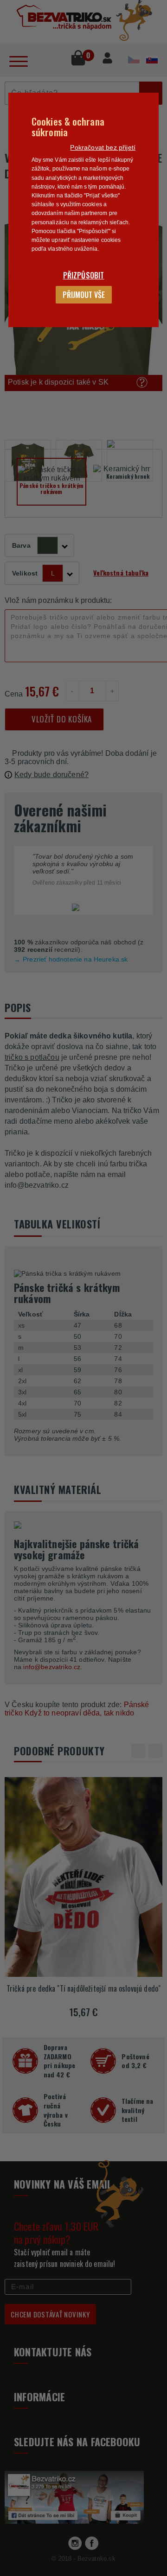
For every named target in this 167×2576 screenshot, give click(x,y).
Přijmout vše (84, 295)
